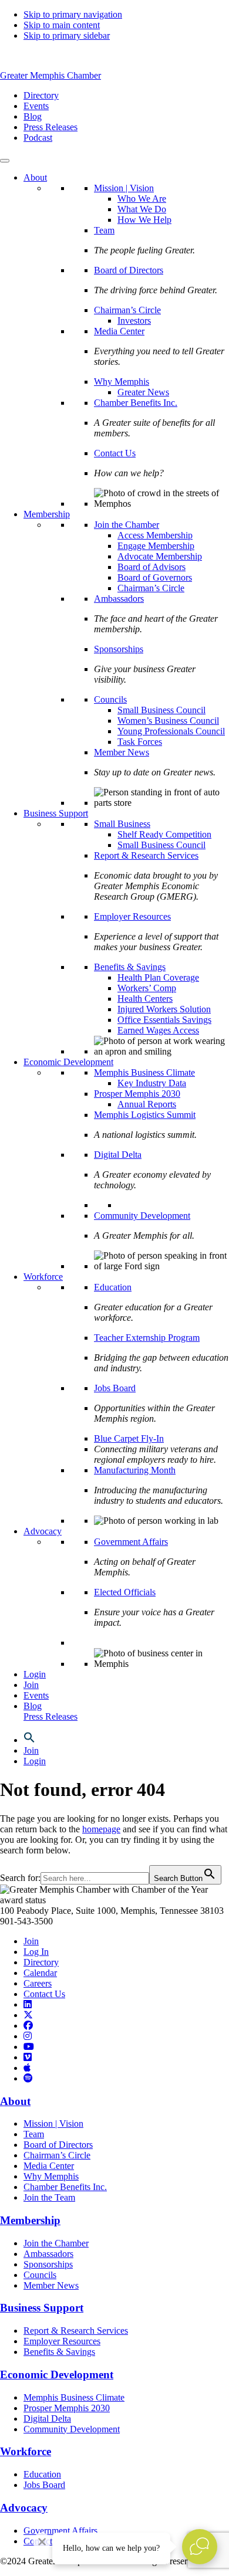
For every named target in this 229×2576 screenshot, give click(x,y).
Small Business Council (161, 710)
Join (31, 1685)
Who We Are (142, 199)
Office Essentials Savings (164, 1020)
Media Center (119, 331)
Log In (36, 1952)
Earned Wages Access (158, 1030)
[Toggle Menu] (5, 161)
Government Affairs (131, 1542)
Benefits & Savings (130, 967)
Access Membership (155, 535)
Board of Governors (155, 577)
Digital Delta (118, 1155)
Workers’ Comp (147, 988)
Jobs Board (115, 1388)
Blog (33, 1706)
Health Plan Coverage (158, 977)
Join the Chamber (127, 525)
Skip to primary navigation (73, 14)
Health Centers (145, 999)
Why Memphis (122, 382)
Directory (41, 1962)
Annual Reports (147, 1104)
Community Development (142, 1216)
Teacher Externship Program (147, 1338)
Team (104, 230)
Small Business (122, 824)
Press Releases (50, 1716)
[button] (29, 1740)
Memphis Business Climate (144, 1072)
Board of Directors (129, 270)
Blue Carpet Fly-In (129, 1438)
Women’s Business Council (168, 721)
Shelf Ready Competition (164, 834)
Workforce (43, 1277)
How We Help (144, 220)
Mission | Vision (124, 188)
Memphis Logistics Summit (145, 1115)
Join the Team (49, 2197)
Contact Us (115, 453)
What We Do (142, 209)
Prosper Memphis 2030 (137, 1094)
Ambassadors (119, 599)
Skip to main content (62, 25)
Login (35, 1674)
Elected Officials (125, 1592)
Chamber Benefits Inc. (136, 403)
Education (113, 1287)
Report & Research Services (146, 855)
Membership (47, 514)
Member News (122, 752)
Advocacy (43, 1531)
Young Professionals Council (171, 731)
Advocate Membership (160, 556)
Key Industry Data (152, 1083)
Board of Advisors (151, 567)
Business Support (56, 813)
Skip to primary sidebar (67, 35)
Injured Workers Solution (164, 1009)
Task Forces (140, 742)
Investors (134, 321)
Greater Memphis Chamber (50, 75)
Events (36, 1695)
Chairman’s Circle (127, 310)
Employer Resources (132, 916)
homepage (101, 1829)
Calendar (40, 1973)
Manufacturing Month (135, 1470)
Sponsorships (119, 649)
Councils (110, 699)
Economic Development (68, 1062)
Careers (38, 1983)
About (35, 177)
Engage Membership (156, 546)
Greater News (143, 392)
